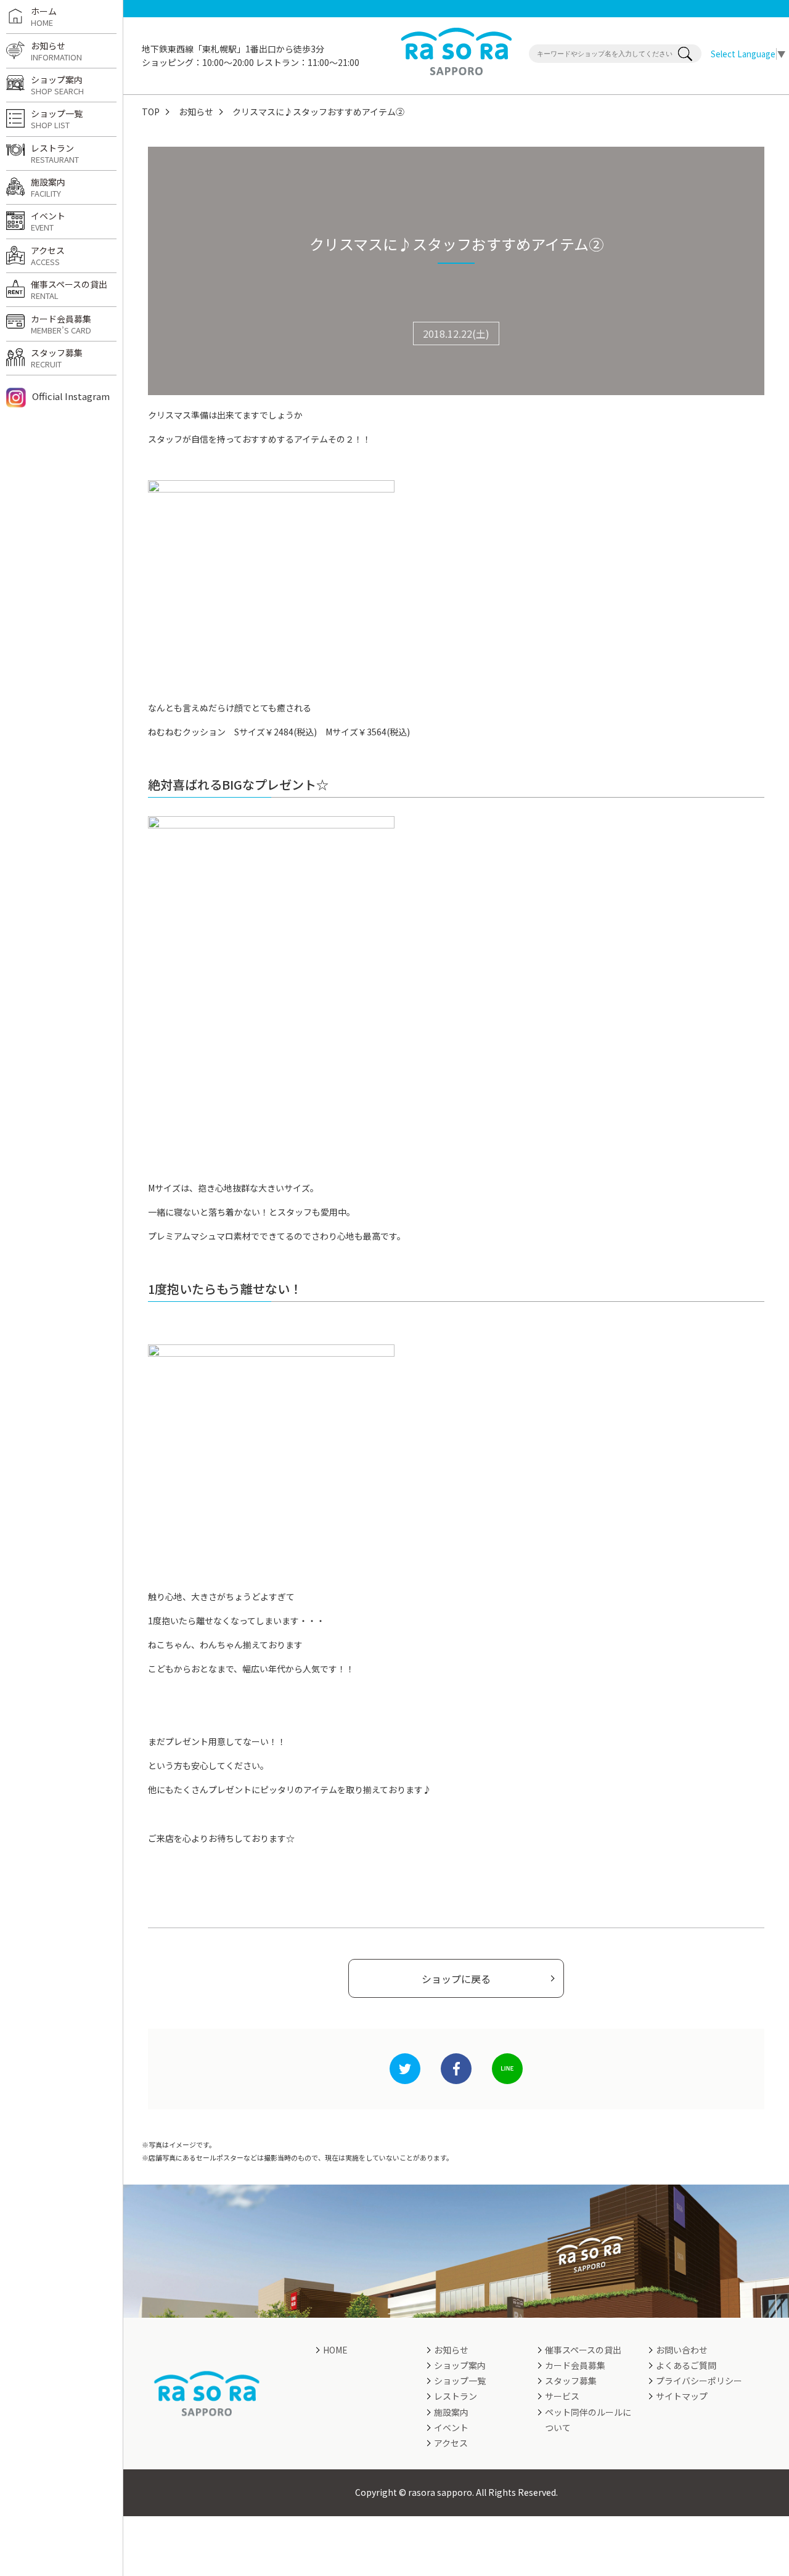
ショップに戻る (456, 1979)
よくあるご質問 (686, 2365)
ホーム (44, 17)
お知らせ (196, 112)
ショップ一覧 (57, 119)
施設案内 (48, 187)
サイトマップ (682, 2396)
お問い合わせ (682, 2350)
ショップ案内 (57, 85)
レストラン (55, 153)
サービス (562, 2396)
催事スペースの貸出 (69, 290)
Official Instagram (71, 396)
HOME (335, 2350)
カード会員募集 (61, 324)
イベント (48, 221)
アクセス (48, 256)
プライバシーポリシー (699, 2381)
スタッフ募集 (57, 358)
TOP (151, 112)
